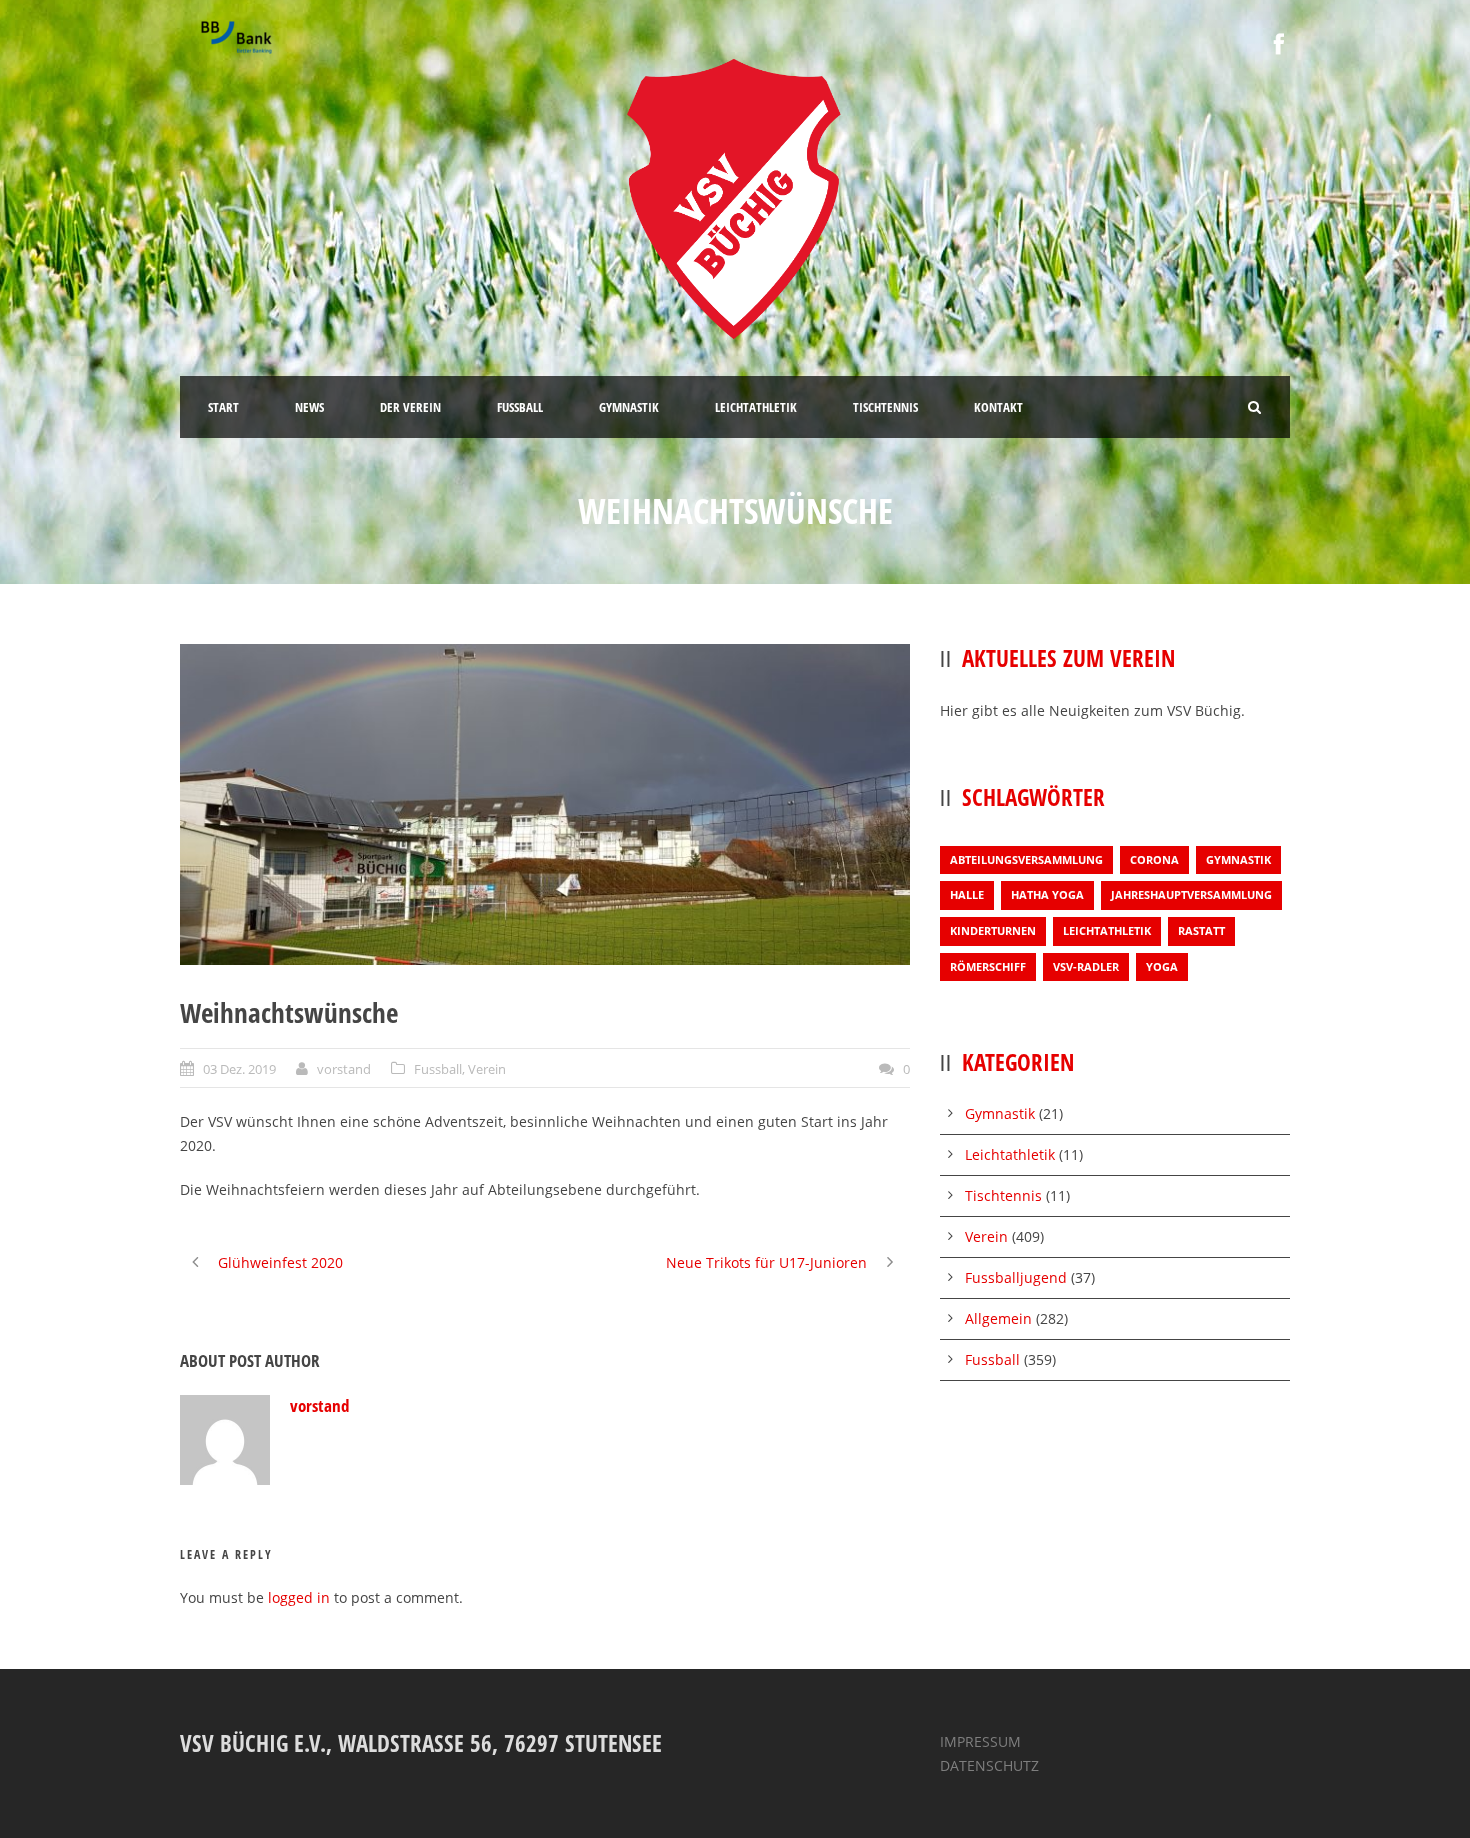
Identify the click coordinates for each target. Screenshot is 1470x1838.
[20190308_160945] (545, 804)
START (223, 407)
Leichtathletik (1107, 930)
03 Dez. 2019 (239, 1069)
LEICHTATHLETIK (756, 407)
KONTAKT (998, 407)
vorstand (344, 1069)
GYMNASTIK (629, 407)
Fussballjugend (1016, 1277)
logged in (299, 1597)
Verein (487, 1069)
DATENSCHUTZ (989, 1765)
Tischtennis (1003, 1195)
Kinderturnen (993, 930)
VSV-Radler (1086, 966)
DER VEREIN (410, 407)
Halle (967, 894)
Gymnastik (1238, 859)
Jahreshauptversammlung (1191, 894)
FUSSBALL (520, 407)
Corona (1154, 859)
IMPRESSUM (980, 1741)
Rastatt (1201, 930)
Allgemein (998, 1318)
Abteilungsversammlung (1026, 859)
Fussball (438, 1069)
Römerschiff (988, 966)
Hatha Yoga (1047, 894)
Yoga (1162, 966)
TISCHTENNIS (885, 407)
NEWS (309, 407)
